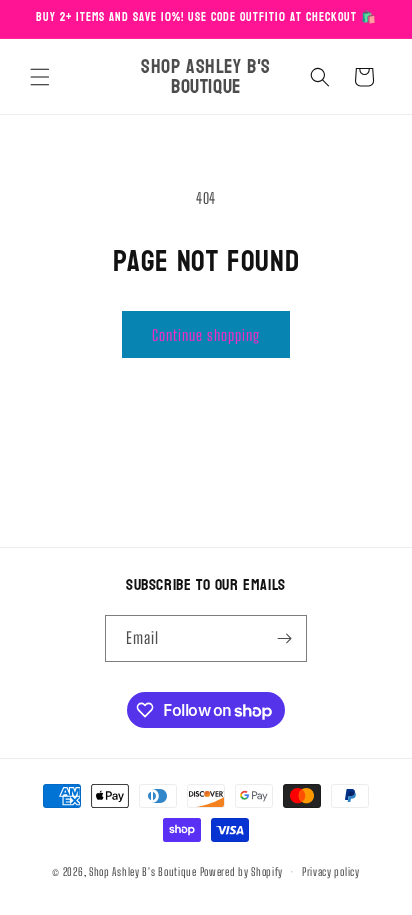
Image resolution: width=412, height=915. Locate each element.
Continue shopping (206, 335)
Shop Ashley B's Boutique (143, 871)
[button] (40, 77)
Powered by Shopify (242, 871)
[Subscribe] (284, 638)
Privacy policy (331, 871)
